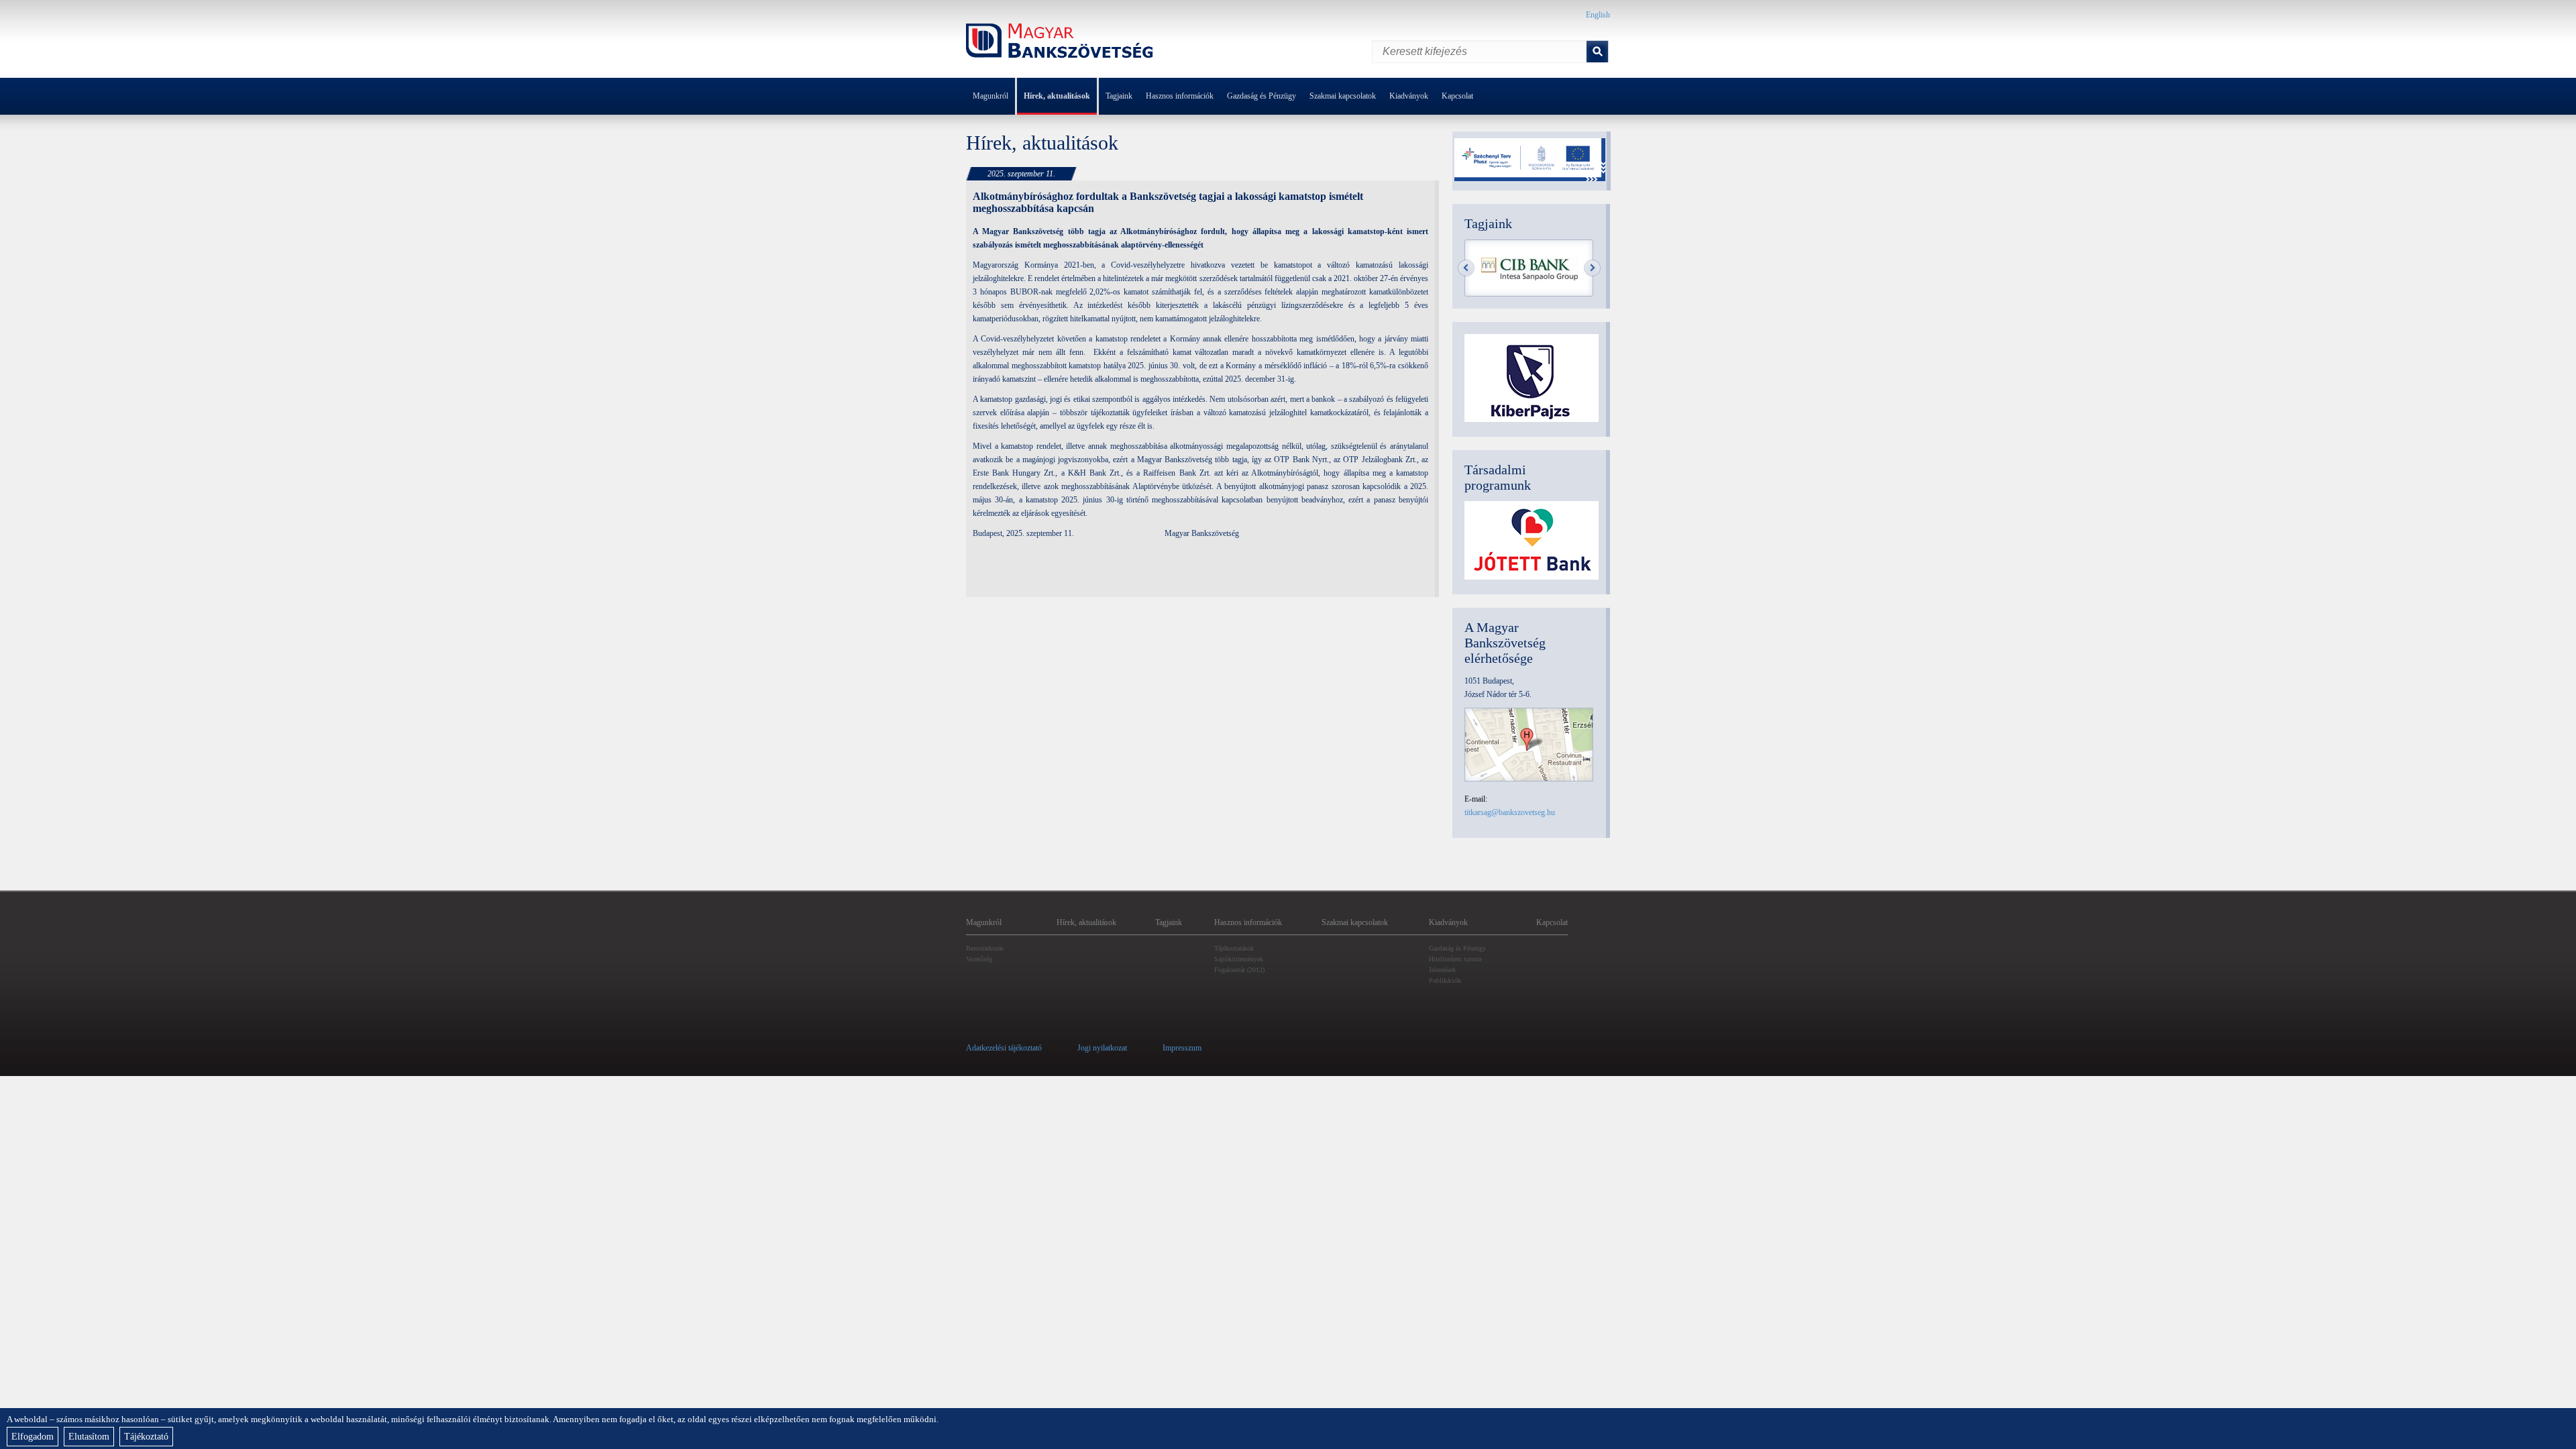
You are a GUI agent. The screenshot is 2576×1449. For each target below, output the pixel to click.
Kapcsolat (1457, 96)
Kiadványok (1409, 96)
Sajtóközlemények (1239, 959)
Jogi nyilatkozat (1102, 1048)
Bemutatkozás (985, 948)
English (1598, 15)
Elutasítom (89, 1437)
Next (1592, 268)
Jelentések (1442, 970)
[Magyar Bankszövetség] (1060, 43)
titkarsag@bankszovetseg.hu (1510, 812)
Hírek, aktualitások (1057, 96)
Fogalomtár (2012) (1239, 970)
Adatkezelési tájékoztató (1004, 1048)
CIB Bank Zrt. (1529, 269)
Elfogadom (33, 1437)
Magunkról (990, 96)
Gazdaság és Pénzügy (1262, 96)
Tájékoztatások (1234, 948)
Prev (1466, 268)
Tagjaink (1119, 96)
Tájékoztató (146, 1437)
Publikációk (1445, 980)
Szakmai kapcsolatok (1343, 96)
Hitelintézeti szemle (1455, 959)
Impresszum (1182, 1048)
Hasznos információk (1180, 96)
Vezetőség (979, 959)
